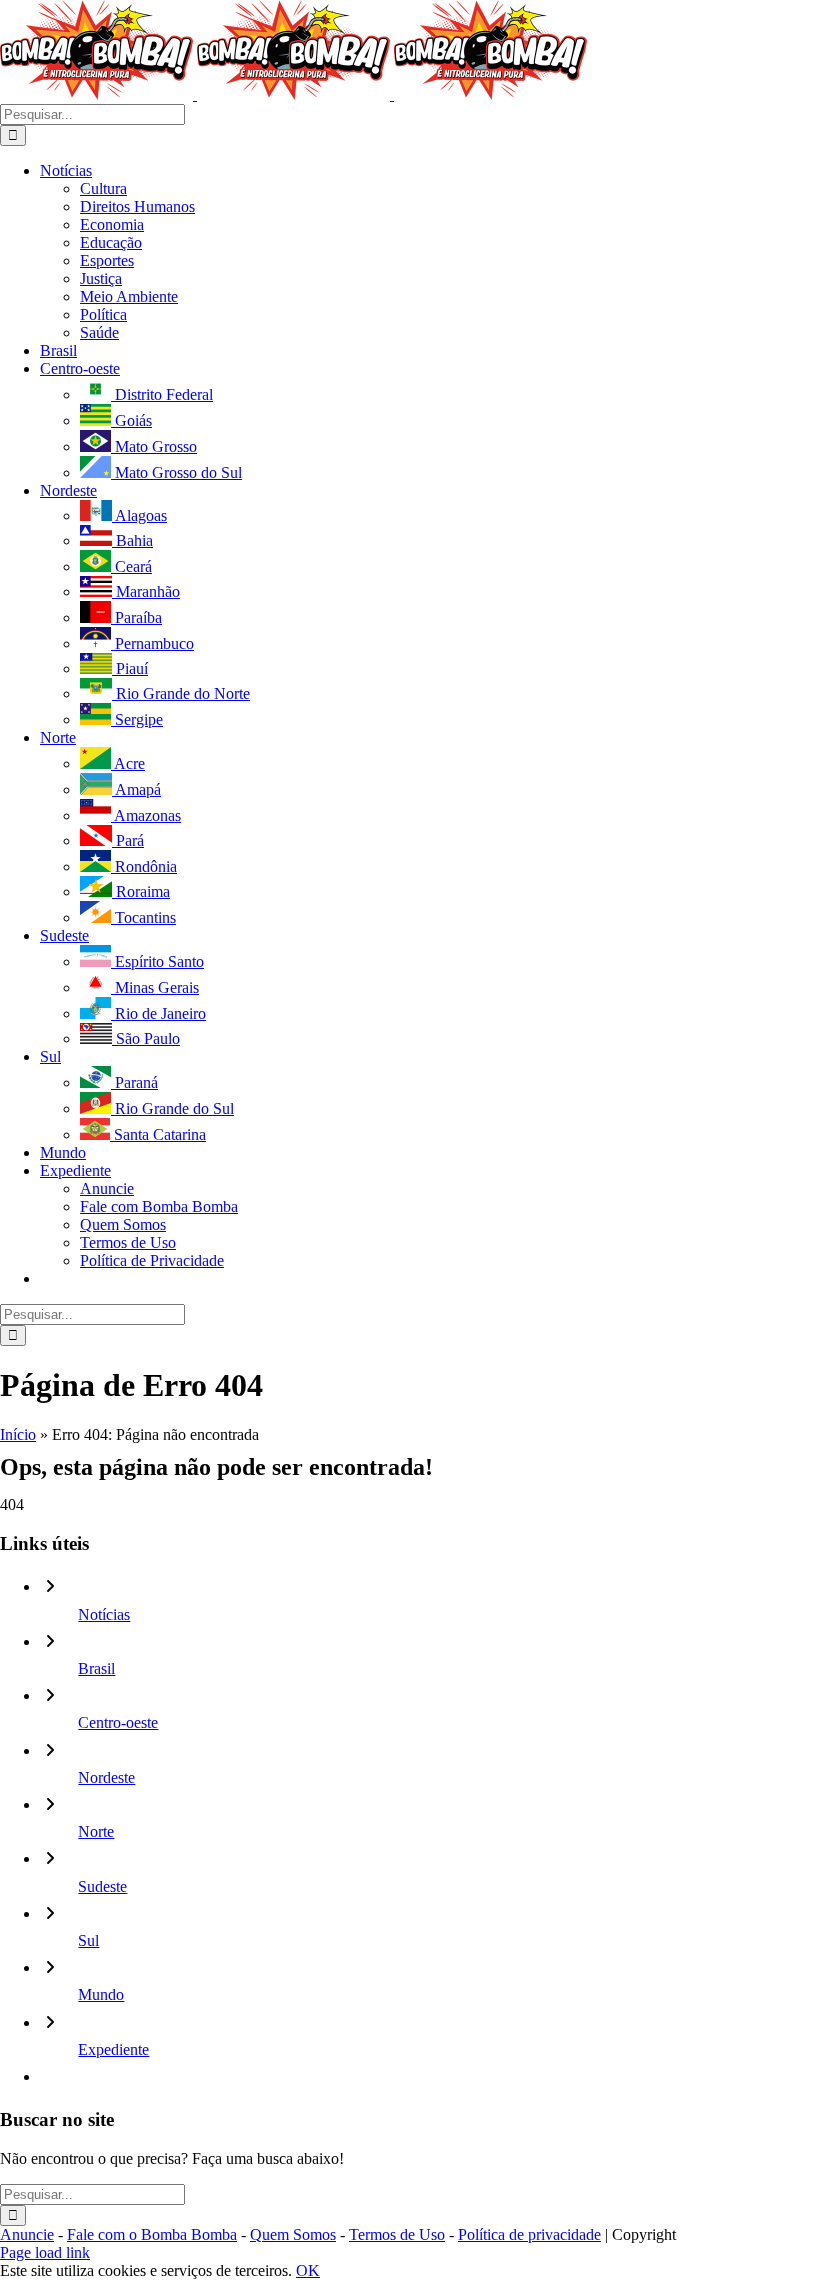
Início (18, 1434)
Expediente (113, 2049)
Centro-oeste (118, 1722)
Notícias (104, 1614)
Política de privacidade (529, 2234)
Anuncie (27, 2234)
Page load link (45, 2252)
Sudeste (102, 1886)
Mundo (101, 1994)
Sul (88, 1940)
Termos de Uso (397, 2234)
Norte (96, 1831)
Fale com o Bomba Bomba (152, 2234)
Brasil (96, 1668)
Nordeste (106, 1777)
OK (308, 2270)
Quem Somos (293, 2234)
